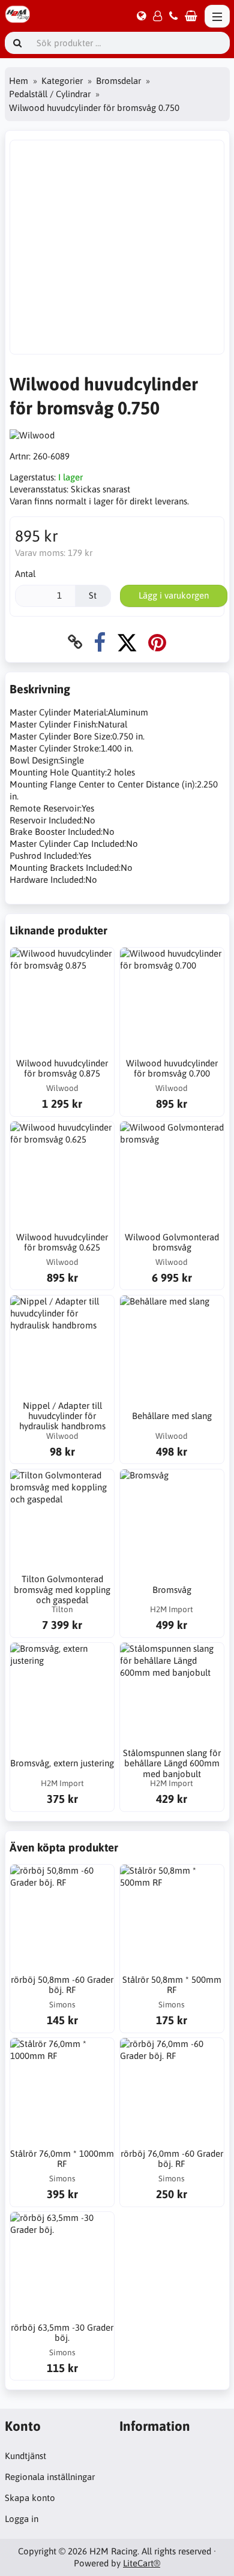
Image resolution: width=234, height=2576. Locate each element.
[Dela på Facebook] (100, 642)
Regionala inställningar (50, 2477)
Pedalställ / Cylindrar (50, 94)
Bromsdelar (118, 81)
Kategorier (62, 81)
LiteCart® (142, 2563)
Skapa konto (30, 2498)
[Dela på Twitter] (127, 642)
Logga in (22, 2519)
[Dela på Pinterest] (157, 642)
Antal (25, 574)
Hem (19, 81)
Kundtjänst (25, 2456)
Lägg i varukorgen (174, 595)
